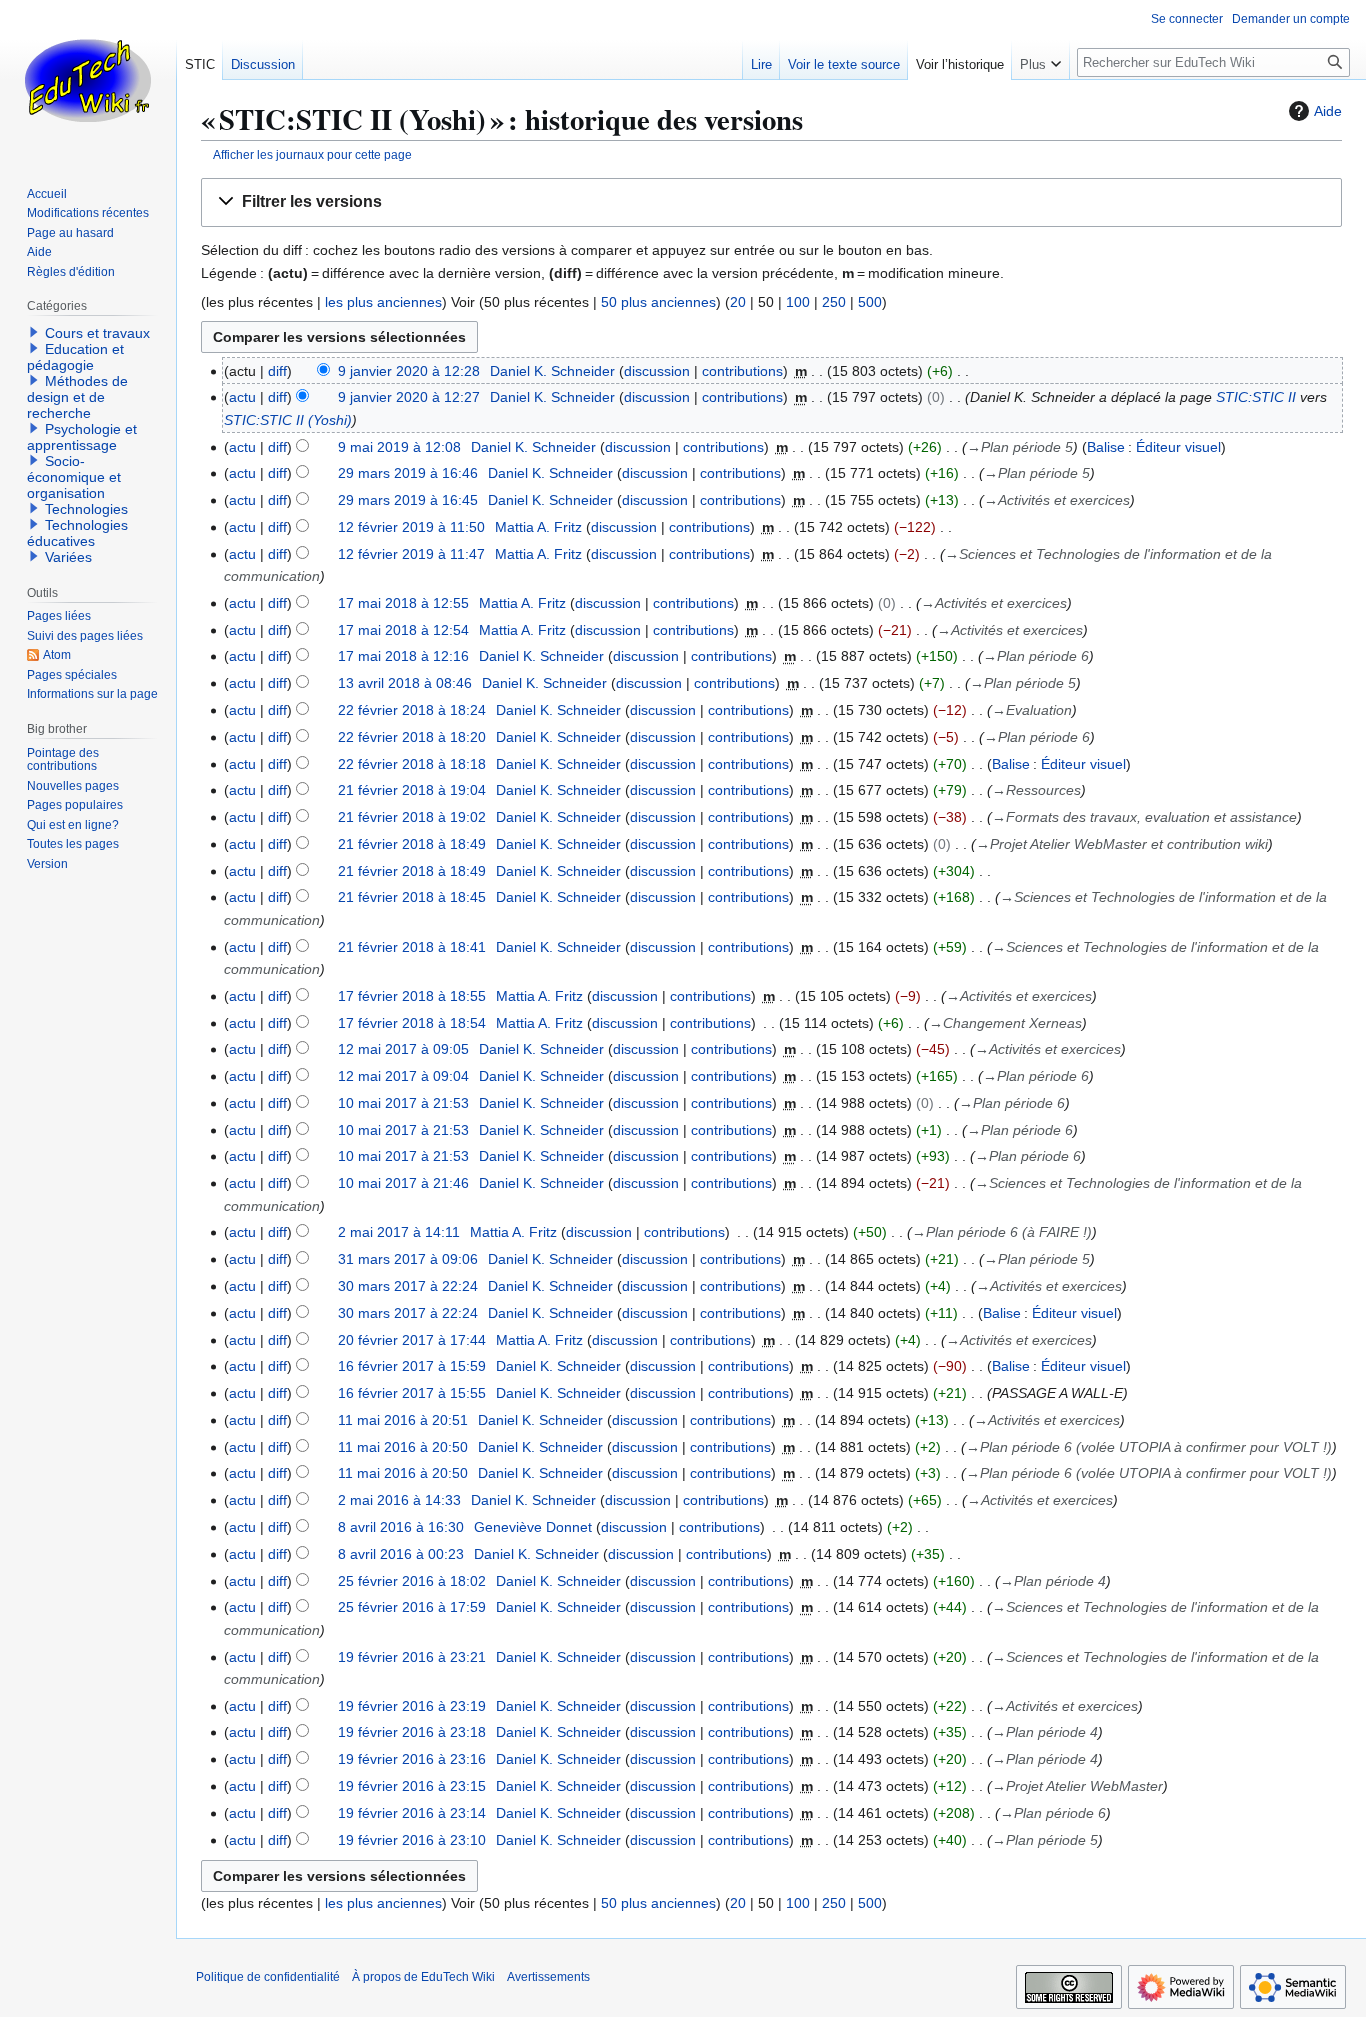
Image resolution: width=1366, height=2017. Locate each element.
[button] (771, 202)
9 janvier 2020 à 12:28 (409, 371)
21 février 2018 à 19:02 (412, 817)
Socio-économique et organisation (74, 477)
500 (870, 302)
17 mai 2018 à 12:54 (403, 630)
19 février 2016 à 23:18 (412, 1732)
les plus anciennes (383, 302)
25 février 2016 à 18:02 (412, 1581)
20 (738, 302)
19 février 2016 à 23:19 (412, 1706)
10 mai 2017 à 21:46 (403, 1183)
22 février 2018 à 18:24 (412, 710)
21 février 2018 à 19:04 (412, 790)
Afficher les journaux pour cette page (312, 154)
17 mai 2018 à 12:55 (403, 603)
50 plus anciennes (658, 302)
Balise (1106, 447)
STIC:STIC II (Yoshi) (288, 420)
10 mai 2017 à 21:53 (403, 1103)
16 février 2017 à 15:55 (412, 1393)
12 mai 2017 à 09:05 (403, 1049)
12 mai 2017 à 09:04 (403, 1076)
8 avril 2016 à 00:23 (401, 1554)
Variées (68, 557)
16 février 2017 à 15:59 (412, 1366)
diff (277, 371)
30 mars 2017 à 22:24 (408, 1286)
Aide (1328, 111)
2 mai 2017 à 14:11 (399, 1232)
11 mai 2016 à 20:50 (403, 1447)
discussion (657, 371)
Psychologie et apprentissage (82, 437)
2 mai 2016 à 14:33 (399, 1500)
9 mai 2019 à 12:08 (399, 447)
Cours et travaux (97, 333)
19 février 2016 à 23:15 (412, 1786)
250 (834, 302)
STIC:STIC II (1256, 397)
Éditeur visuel (1178, 447)
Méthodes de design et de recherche (77, 397)
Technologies (86, 509)
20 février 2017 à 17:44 (412, 1340)
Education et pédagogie (75, 357)
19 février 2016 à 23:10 (412, 1840)
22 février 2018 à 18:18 (412, 764)
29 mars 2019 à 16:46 (408, 473)
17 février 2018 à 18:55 (412, 996)
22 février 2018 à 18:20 (412, 737)
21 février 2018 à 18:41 (412, 947)
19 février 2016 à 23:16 (412, 1759)
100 (798, 302)
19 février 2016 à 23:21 (412, 1657)
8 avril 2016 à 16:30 (401, 1527)
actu (242, 397)
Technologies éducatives (77, 533)
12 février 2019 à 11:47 (411, 554)
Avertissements (548, 1977)
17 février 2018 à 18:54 (412, 1023)
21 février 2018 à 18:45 (412, 897)
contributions (742, 371)
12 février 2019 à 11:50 (411, 527)
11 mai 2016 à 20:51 (403, 1420)
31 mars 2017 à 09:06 (408, 1259)
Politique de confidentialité (268, 1977)
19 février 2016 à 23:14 (412, 1813)
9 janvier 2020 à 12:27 (409, 397)
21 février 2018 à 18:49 (412, 844)
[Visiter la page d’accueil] (88, 80)
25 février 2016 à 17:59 (412, 1607)
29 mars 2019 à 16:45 (408, 500)
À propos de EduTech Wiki (423, 1977)
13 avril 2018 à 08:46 (405, 683)
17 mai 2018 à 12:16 (403, 656)
